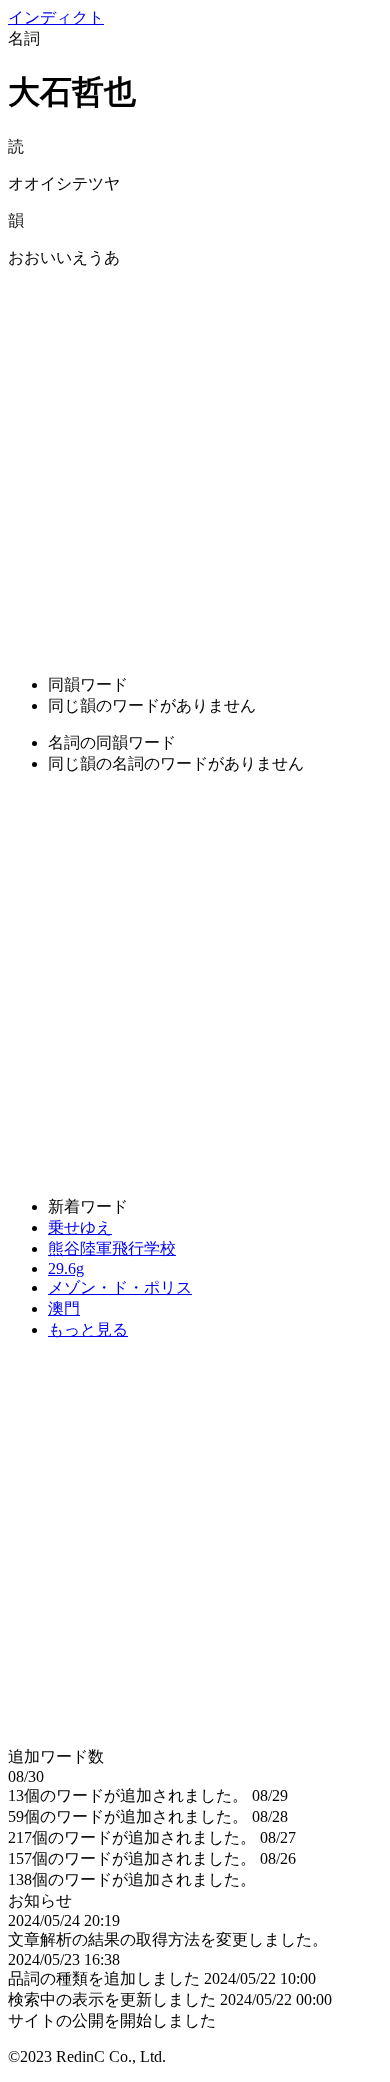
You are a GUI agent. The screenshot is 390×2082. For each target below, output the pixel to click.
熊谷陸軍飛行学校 (112, 1248)
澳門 (64, 1308)
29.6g (66, 1268)
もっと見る (88, 1329)
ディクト (56, 17)
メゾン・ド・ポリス (120, 1287)
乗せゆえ (80, 1227)
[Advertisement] (195, 464)
